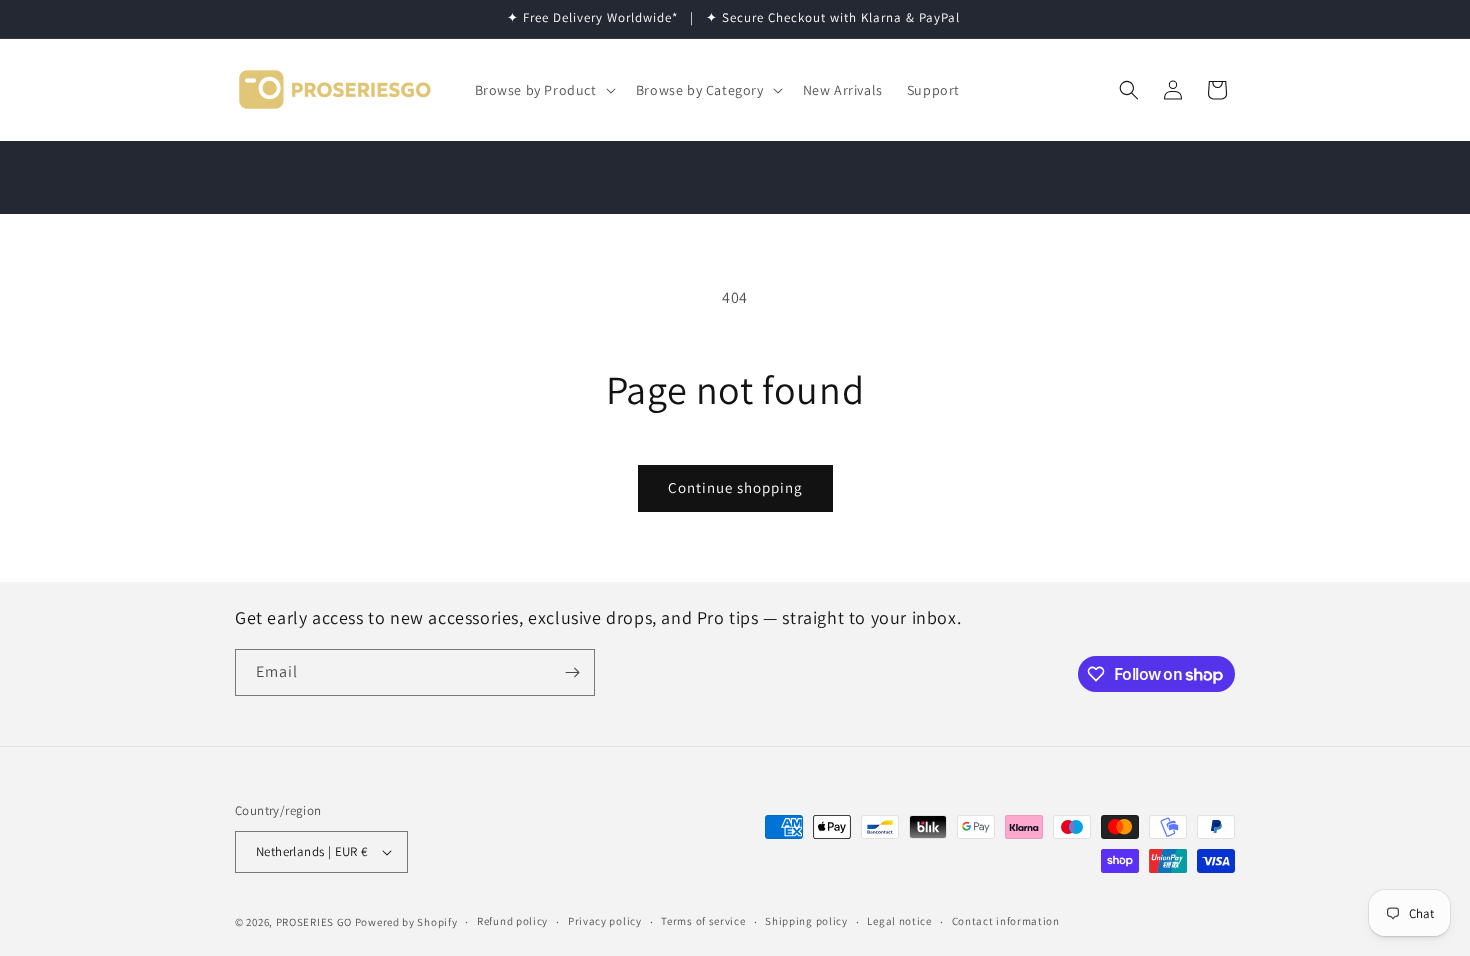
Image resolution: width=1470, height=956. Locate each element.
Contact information (1006, 921)
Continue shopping (735, 487)
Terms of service (703, 921)
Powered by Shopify (406, 922)
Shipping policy (806, 921)
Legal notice (899, 921)
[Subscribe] (572, 672)
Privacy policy (605, 921)
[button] (543, 90)
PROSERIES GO (314, 922)
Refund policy (512, 921)
